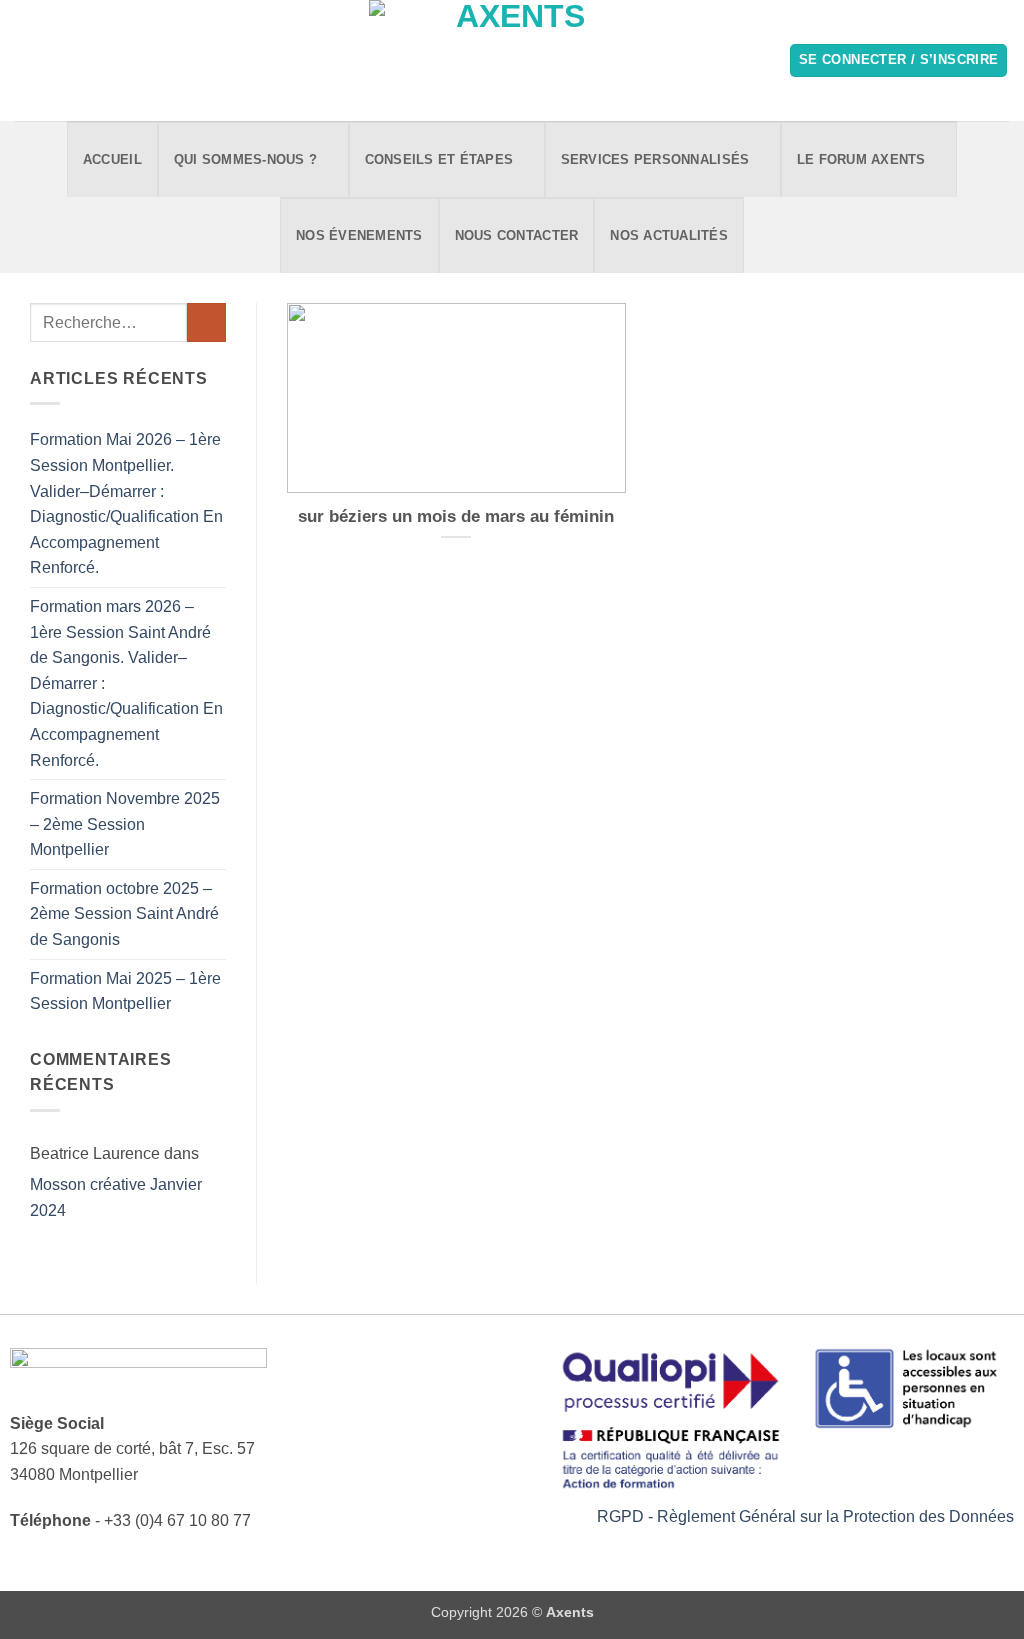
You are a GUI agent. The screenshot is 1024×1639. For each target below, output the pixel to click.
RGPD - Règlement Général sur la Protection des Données (805, 1516)
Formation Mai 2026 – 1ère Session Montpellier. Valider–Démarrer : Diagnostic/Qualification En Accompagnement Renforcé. (126, 503)
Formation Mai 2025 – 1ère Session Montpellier (125, 991)
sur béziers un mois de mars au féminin (456, 516)
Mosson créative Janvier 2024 (116, 1197)
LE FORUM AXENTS (861, 159)
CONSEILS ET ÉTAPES (439, 159)
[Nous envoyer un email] (54, 60)
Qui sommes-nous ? (245, 159)
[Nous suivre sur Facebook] (28, 60)
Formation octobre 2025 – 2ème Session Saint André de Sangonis (124, 914)
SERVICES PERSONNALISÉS (655, 159)
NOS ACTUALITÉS (669, 235)
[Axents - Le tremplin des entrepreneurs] (512, 60)
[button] (899, 60)
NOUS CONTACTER (517, 235)
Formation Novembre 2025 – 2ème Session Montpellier (125, 824)
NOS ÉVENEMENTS (359, 235)
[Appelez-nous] (80, 60)
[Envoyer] (206, 322)
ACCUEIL (112, 159)
